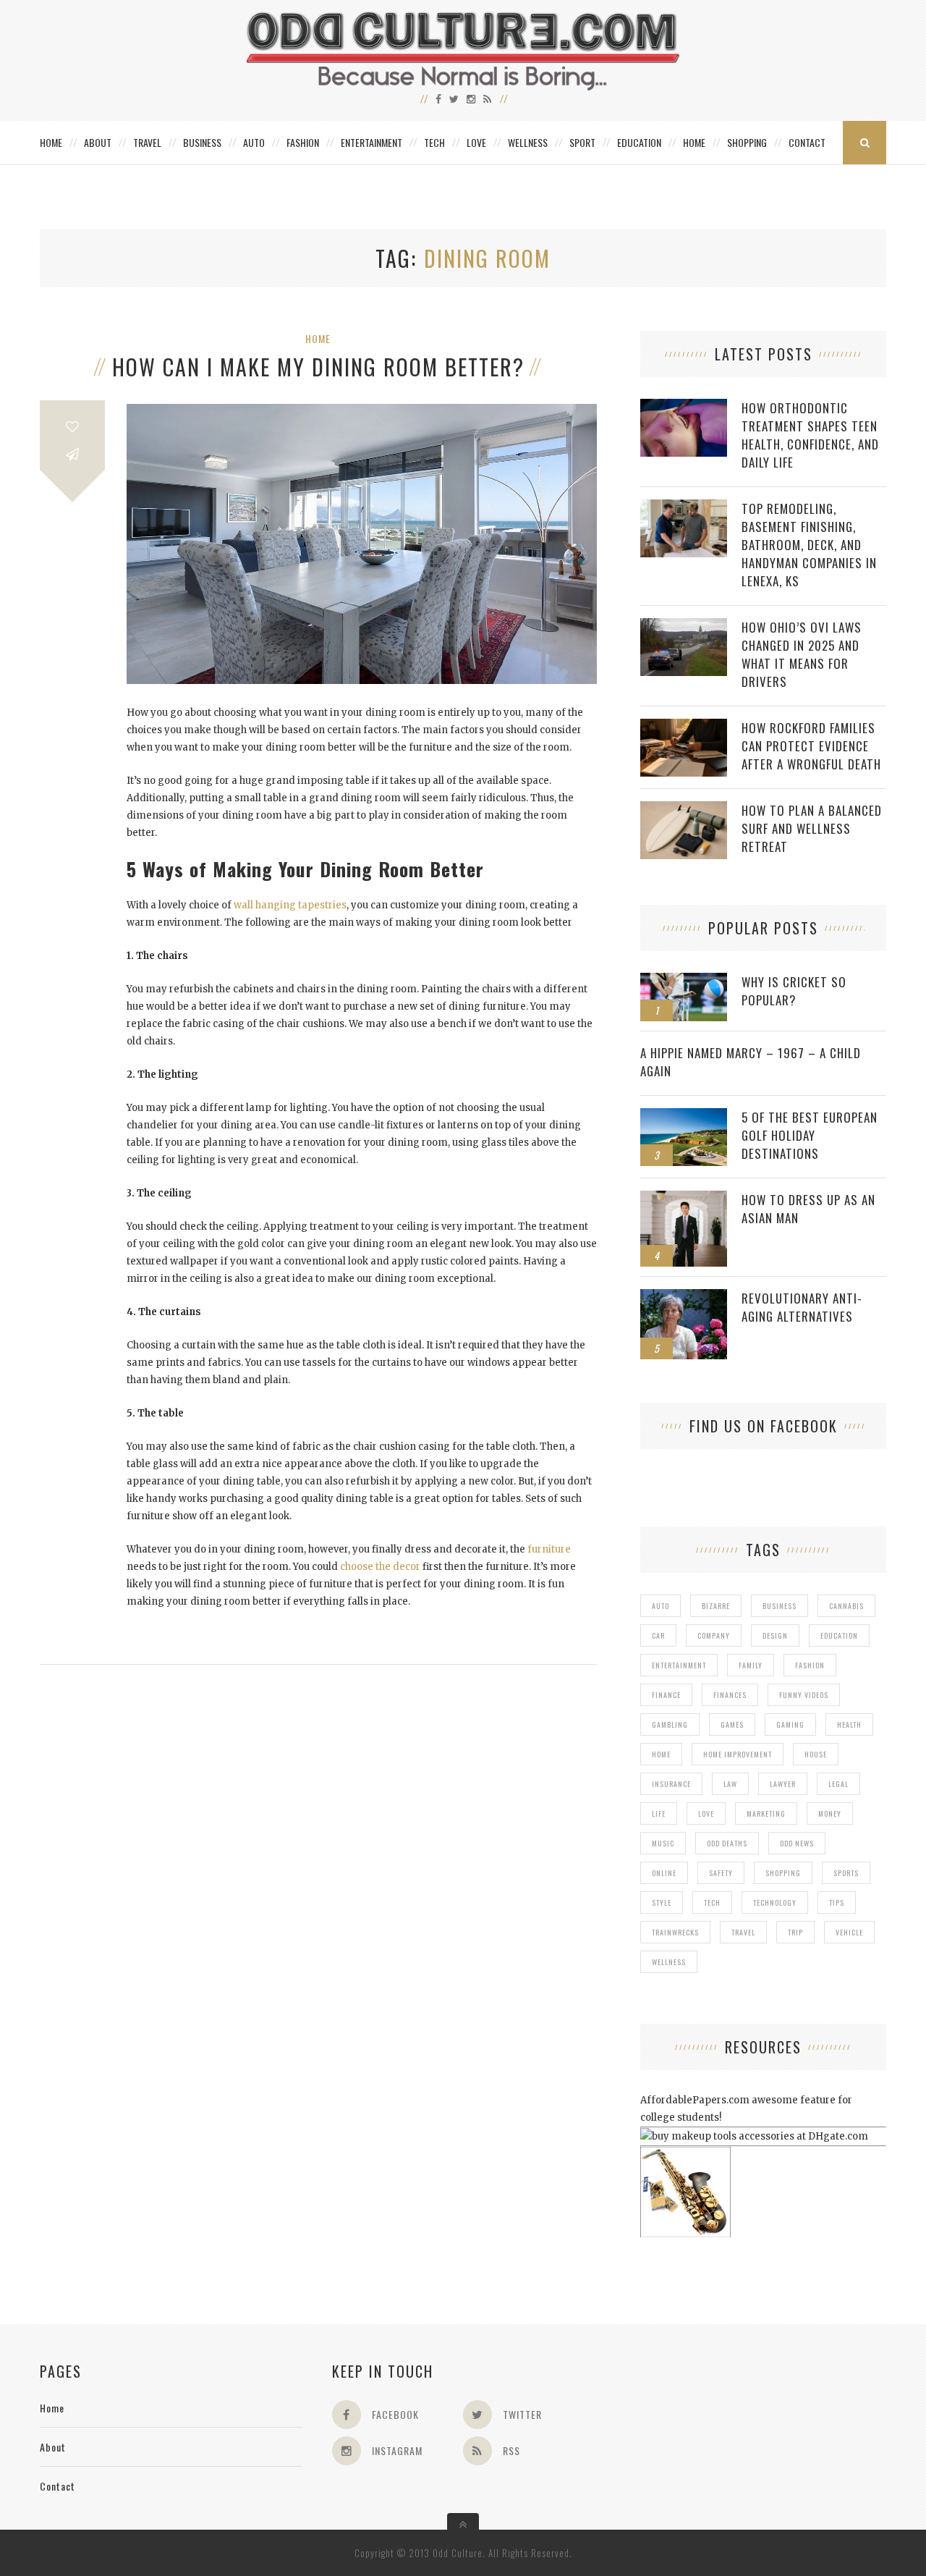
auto (660, 1606)
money (830, 1813)
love (706, 1813)
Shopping (747, 142)
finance (666, 1695)
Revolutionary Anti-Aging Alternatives (802, 1307)
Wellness (528, 142)
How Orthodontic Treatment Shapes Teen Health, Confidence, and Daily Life (810, 435)
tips (837, 1903)
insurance (671, 1784)
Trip (795, 1932)
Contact (807, 142)
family (751, 1665)
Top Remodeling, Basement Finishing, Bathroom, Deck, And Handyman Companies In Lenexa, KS (809, 545)
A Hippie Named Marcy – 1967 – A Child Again (751, 1062)
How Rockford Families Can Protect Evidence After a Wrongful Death (811, 746)
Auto (254, 142)
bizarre (716, 1606)
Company (714, 1635)
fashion (810, 1665)
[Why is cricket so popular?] (684, 980)
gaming (790, 1724)
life (659, 1813)
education (839, 1635)
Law (730, 1784)
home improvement (738, 1754)
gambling (670, 1724)
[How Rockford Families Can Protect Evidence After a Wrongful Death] (684, 726)
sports (846, 1873)
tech (712, 1903)
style (662, 1903)
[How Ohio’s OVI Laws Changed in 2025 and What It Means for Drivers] (684, 626)
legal (838, 1784)
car (658, 1635)
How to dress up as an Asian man (808, 1209)
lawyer (783, 1784)
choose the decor (380, 1567)
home (661, 1754)
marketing (766, 1813)
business (780, 1606)
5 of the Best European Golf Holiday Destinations (810, 1135)
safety (721, 1873)
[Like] (72, 427)
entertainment (679, 1665)
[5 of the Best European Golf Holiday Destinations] (684, 1116)
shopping (783, 1873)
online (664, 1873)
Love (476, 142)
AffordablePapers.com (695, 2100)
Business (202, 142)
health (849, 1724)
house (816, 1754)
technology (775, 1903)
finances (730, 1695)
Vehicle (849, 1932)
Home (51, 142)
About (98, 142)
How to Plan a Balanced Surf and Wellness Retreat (812, 828)
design (775, 1635)
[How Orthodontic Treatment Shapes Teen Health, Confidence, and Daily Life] (684, 406)
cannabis (846, 1606)
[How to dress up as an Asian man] (684, 1198)
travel (743, 1932)
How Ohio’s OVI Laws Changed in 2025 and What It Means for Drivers (802, 654)
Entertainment (371, 142)
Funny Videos (804, 1695)
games (732, 1724)
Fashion (303, 142)
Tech (434, 142)
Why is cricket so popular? (794, 991)
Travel (147, 142)
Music (663, 1843)
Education (639, 142)
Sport (582, 142)
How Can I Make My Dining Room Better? (318, 367)
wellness (669, 1962)
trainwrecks (675, 1932)
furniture (549, 1549)
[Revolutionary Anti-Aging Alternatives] (684, 1297)
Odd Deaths (727, 1843)
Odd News (797, 1843)
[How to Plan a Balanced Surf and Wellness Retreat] (684, 809)
